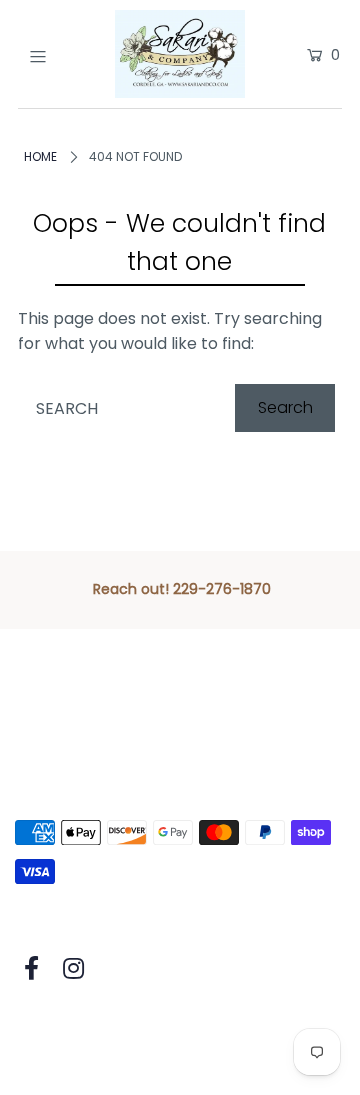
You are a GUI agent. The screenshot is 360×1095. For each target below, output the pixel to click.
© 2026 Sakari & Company (116, 1026)
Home (40, 156)
